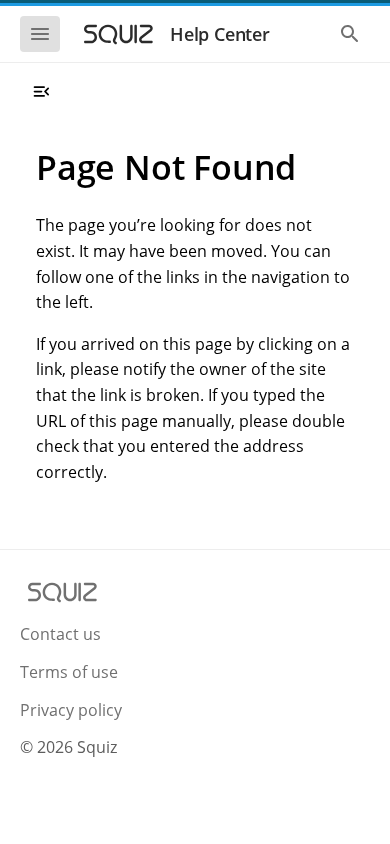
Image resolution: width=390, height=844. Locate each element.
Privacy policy (71, 710)
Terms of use (69, 672)
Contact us (60, 634)
